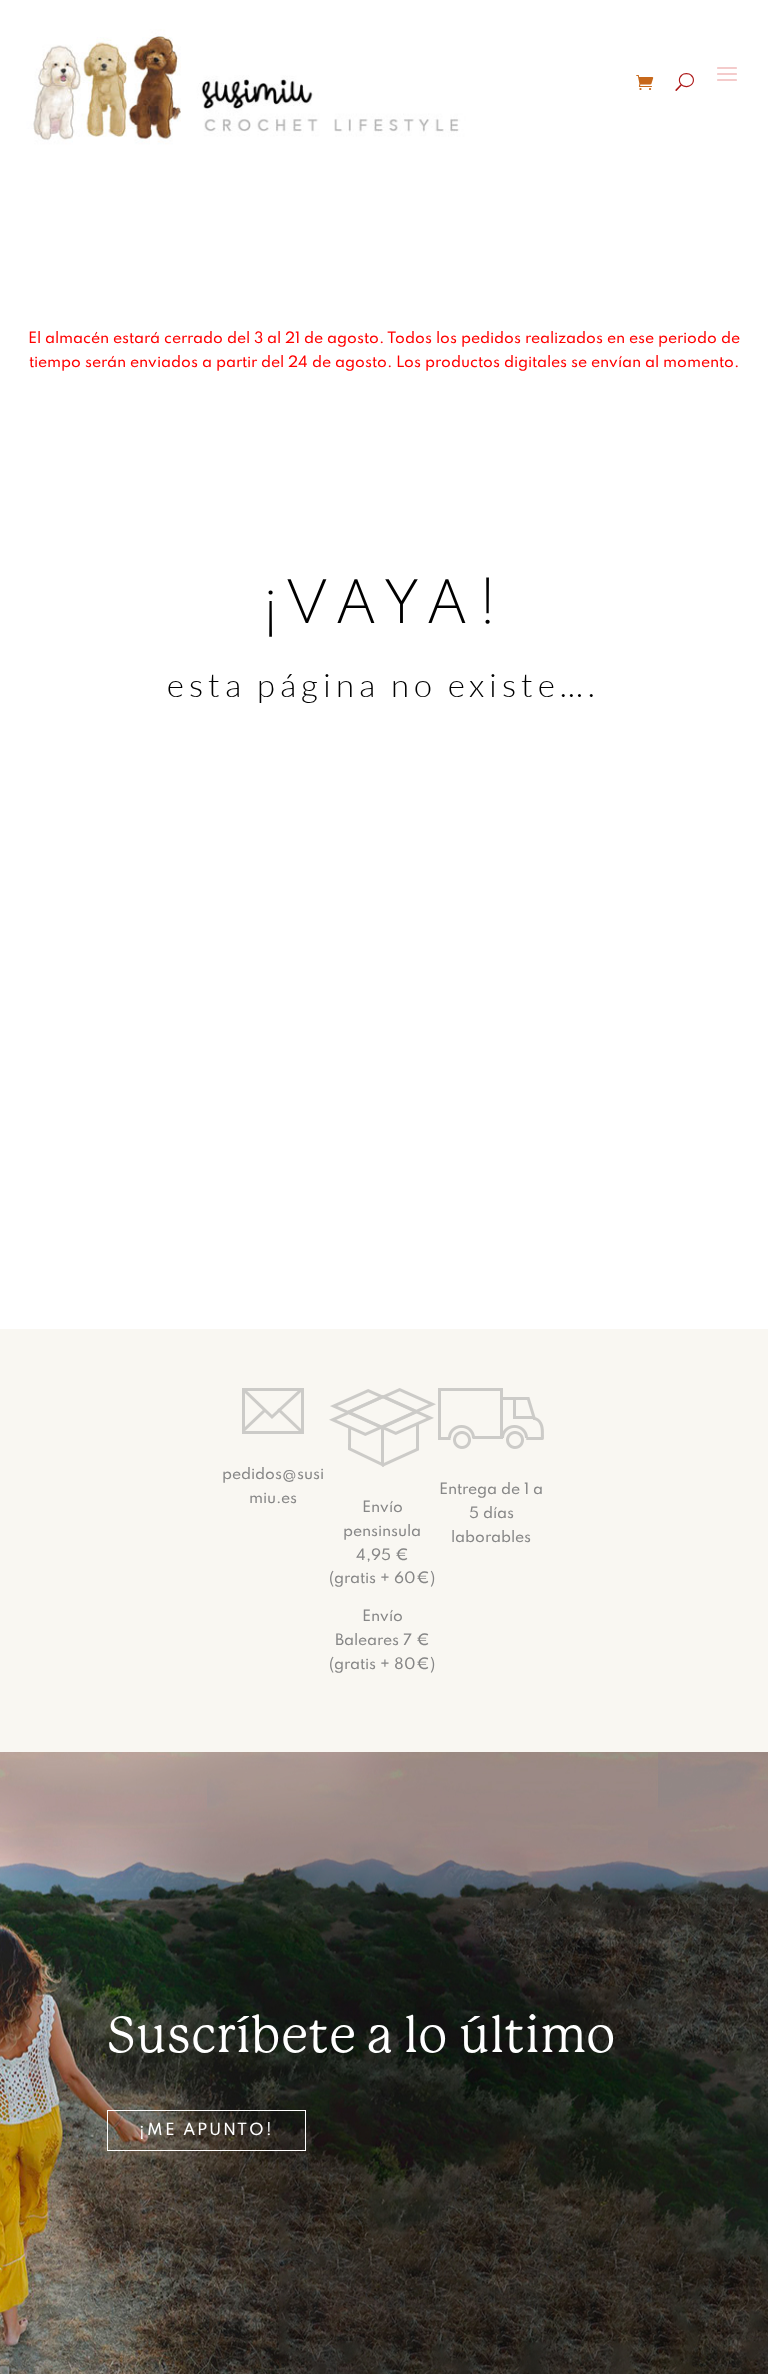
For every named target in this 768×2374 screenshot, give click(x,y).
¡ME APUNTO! (206, 2130)
